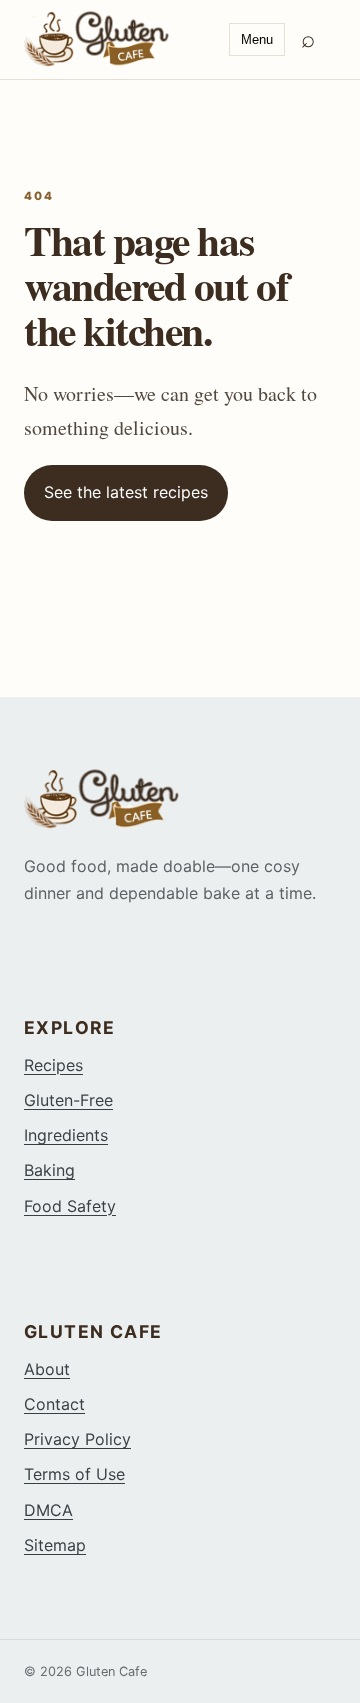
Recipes (53, 1065)
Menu (257, 39)
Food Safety (70, 1206)
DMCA (48, 1510)
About (47, 1369)
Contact (54, 1404)
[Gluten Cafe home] (118, 39)
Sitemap (55, 1545)
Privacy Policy (77, 1439)
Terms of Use (74, 1474)
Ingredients (66, 1135)
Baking (49, 1170)
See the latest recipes (126, 492)
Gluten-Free (68, 1100)
